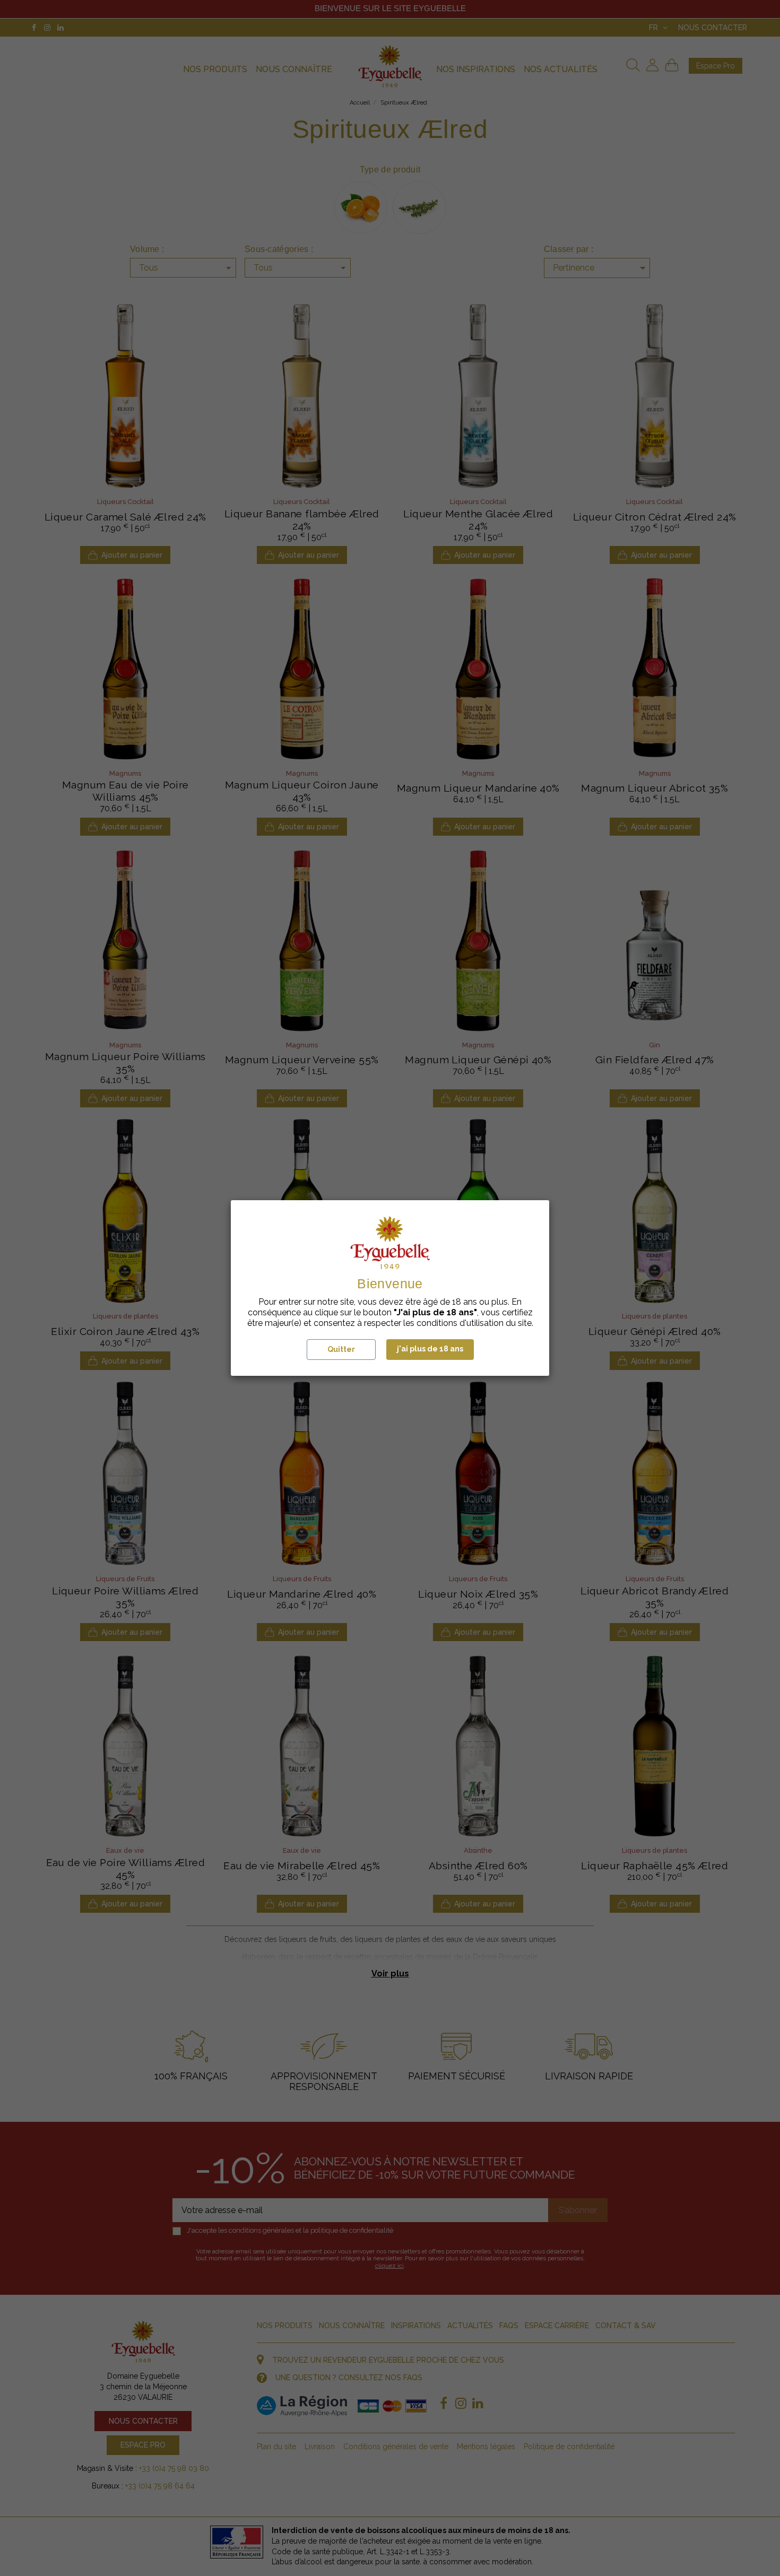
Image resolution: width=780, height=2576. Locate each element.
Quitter (341, 1349)
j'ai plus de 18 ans (430, 1349)
